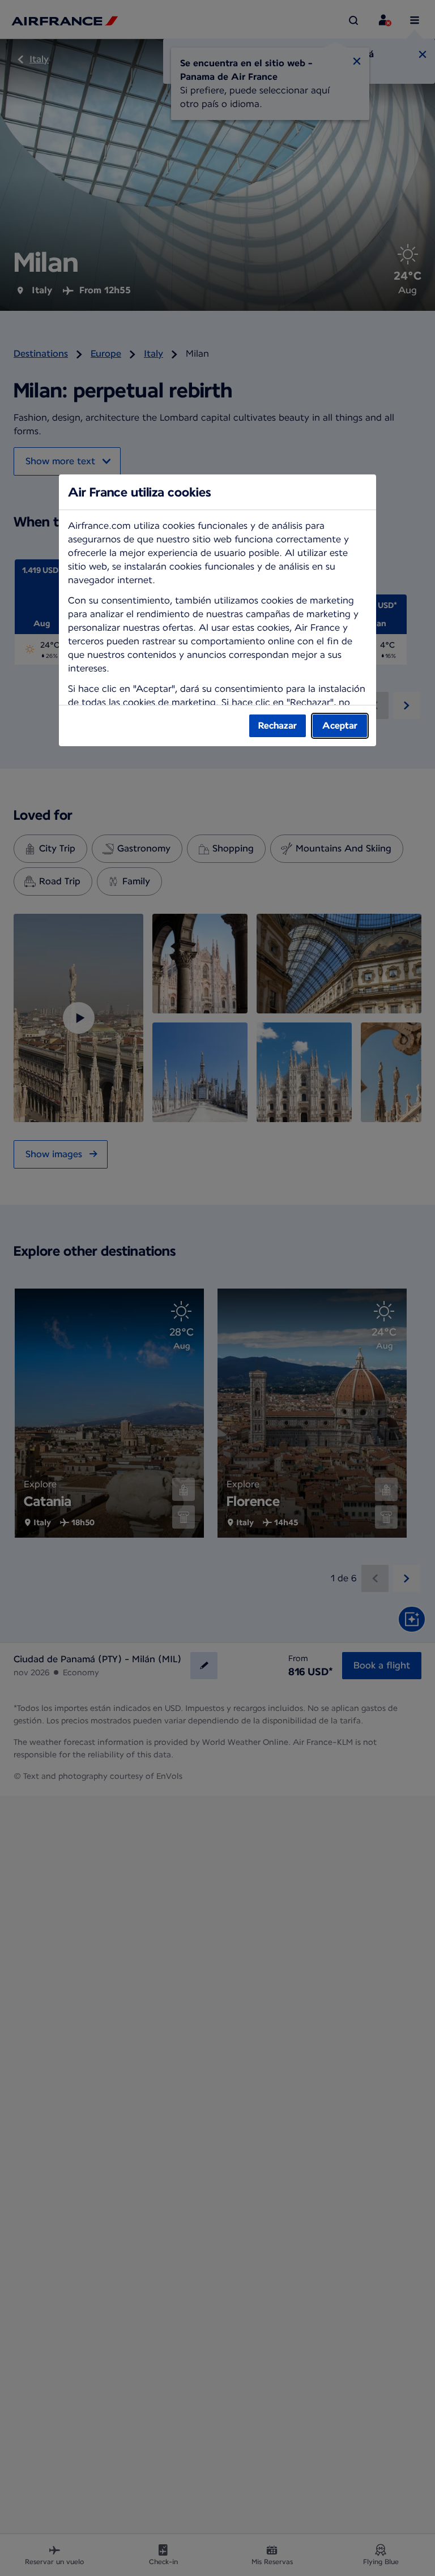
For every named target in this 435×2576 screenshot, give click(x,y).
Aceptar (340, 726)
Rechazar (278, 726)
